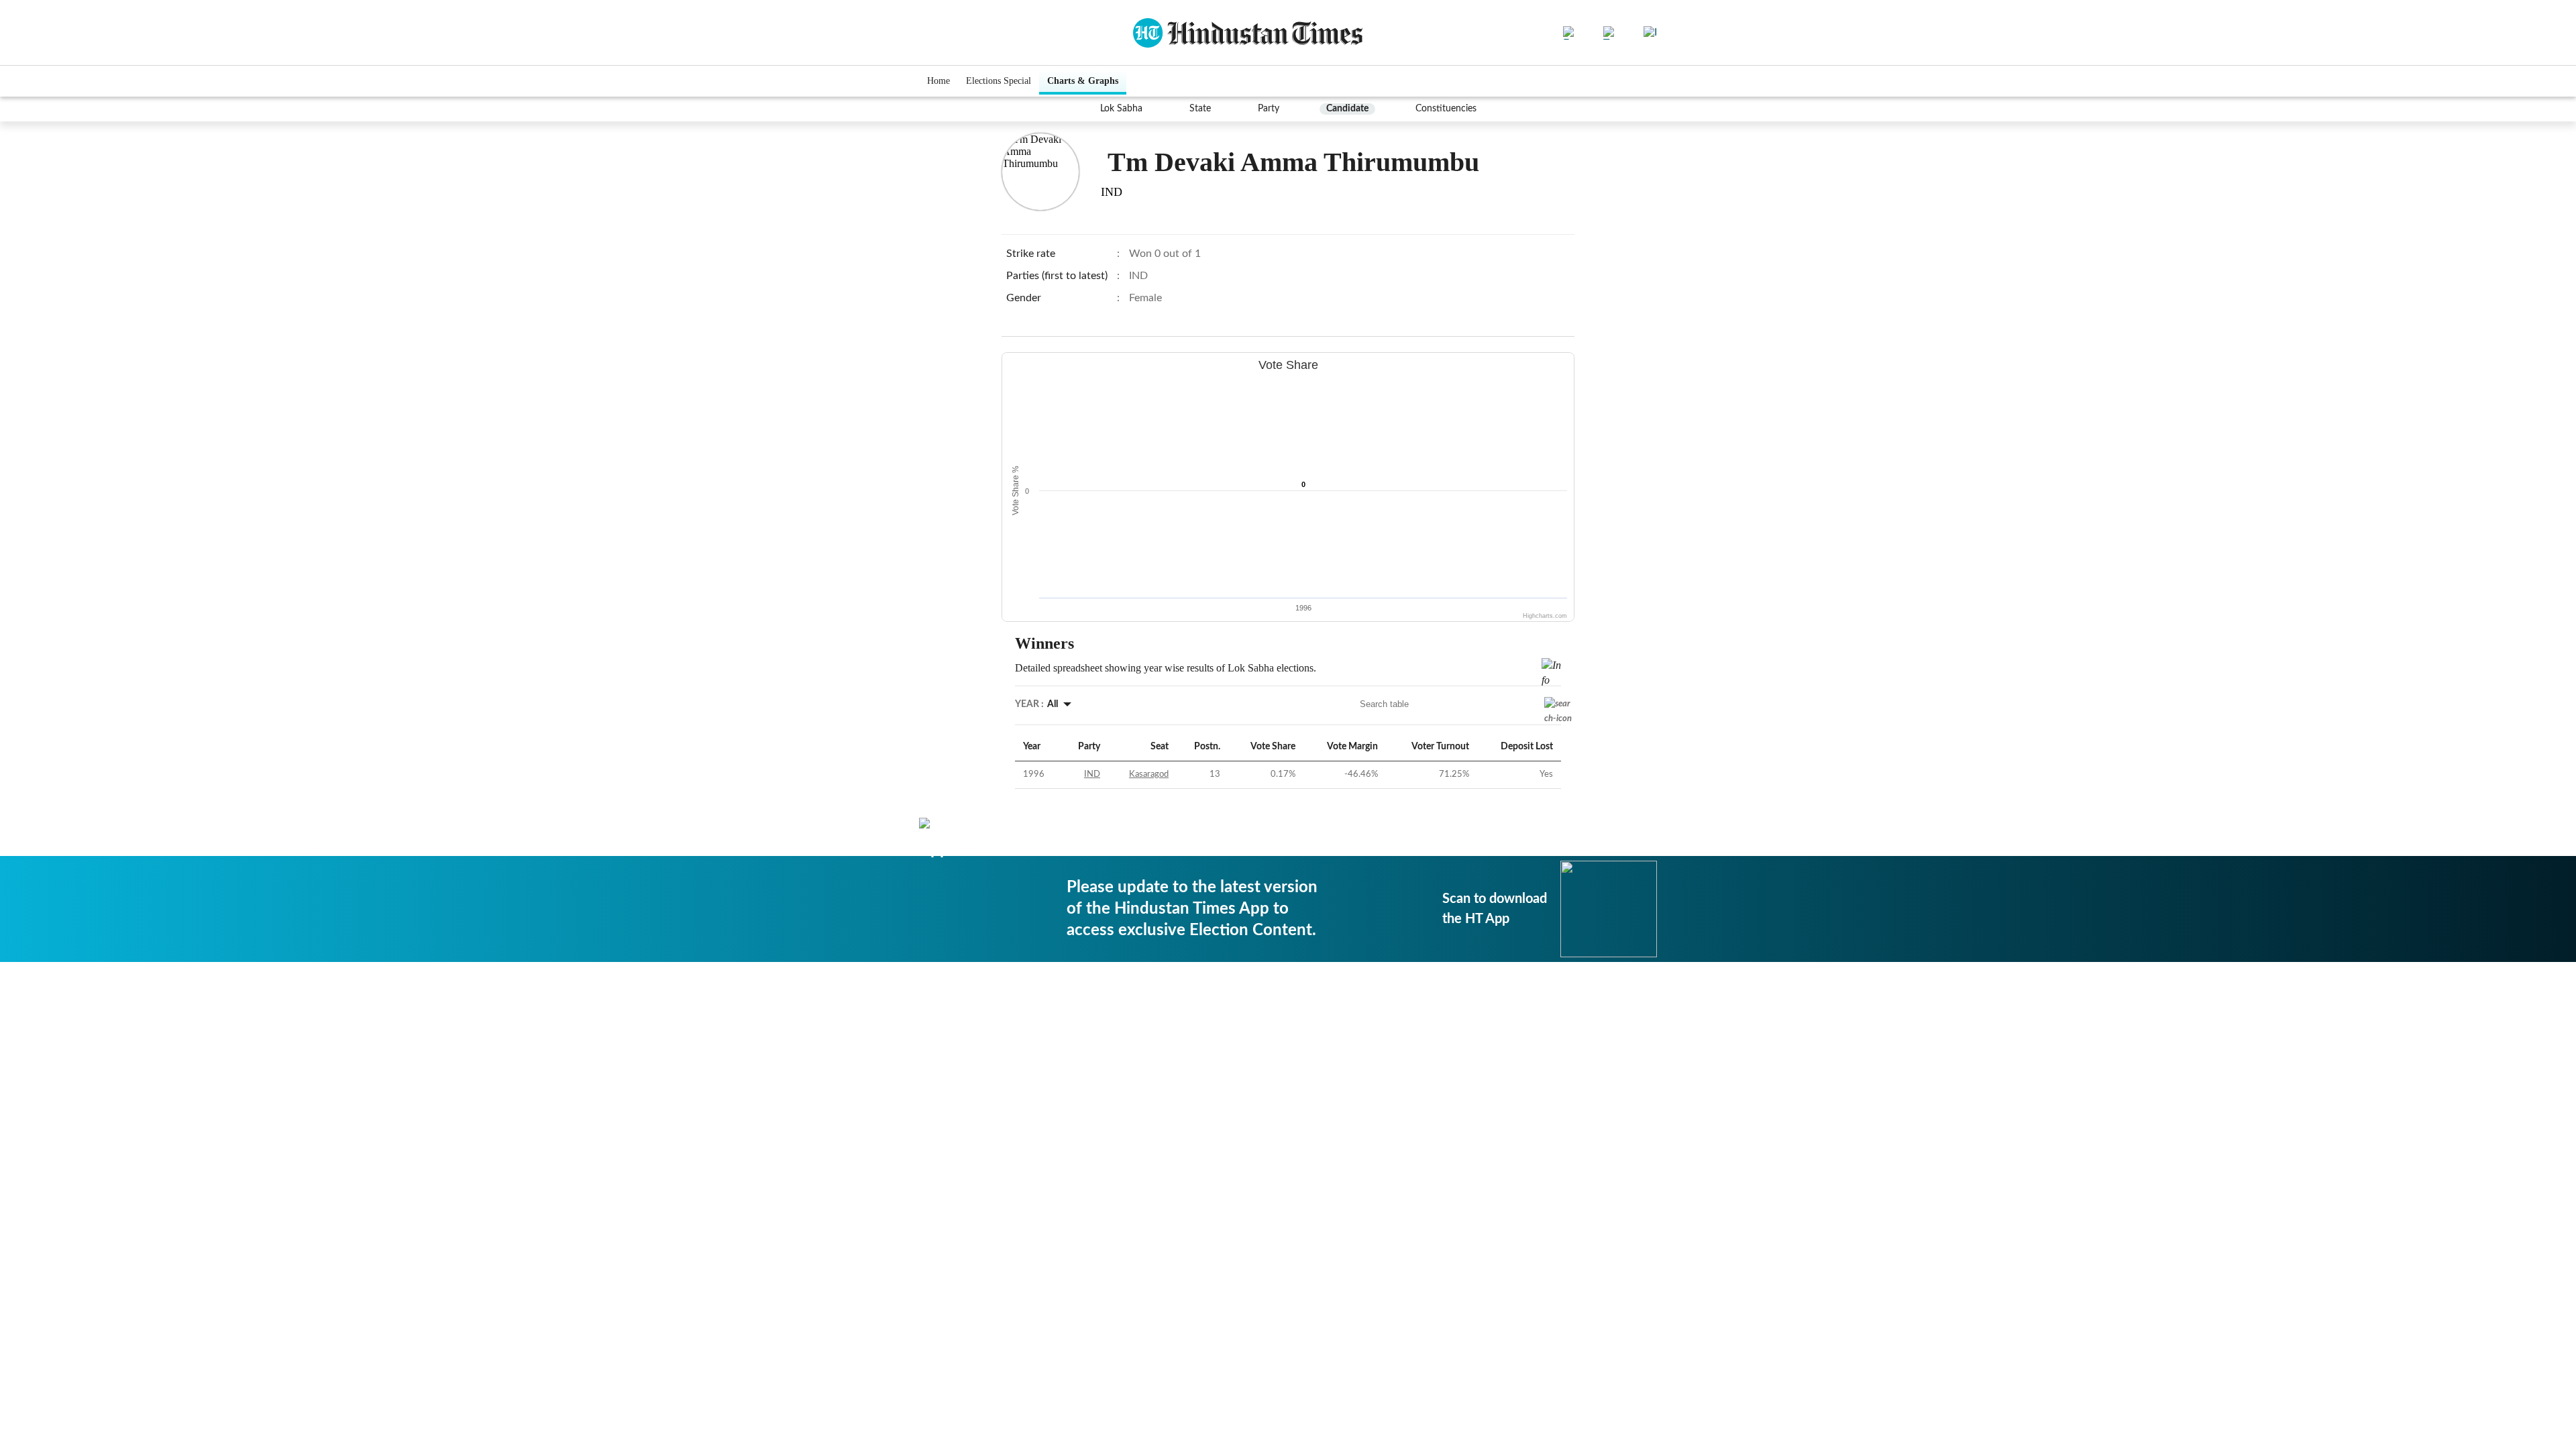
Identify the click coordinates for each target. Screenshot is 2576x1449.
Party (1269, 109)
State (1200, 109)
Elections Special (999, 81)
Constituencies (1446, 109)
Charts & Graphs (1083, 81)
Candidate (1347, 109)
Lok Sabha (1121, 109)
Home (938, 81)
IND (1092, 774)
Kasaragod (1149, 774)
